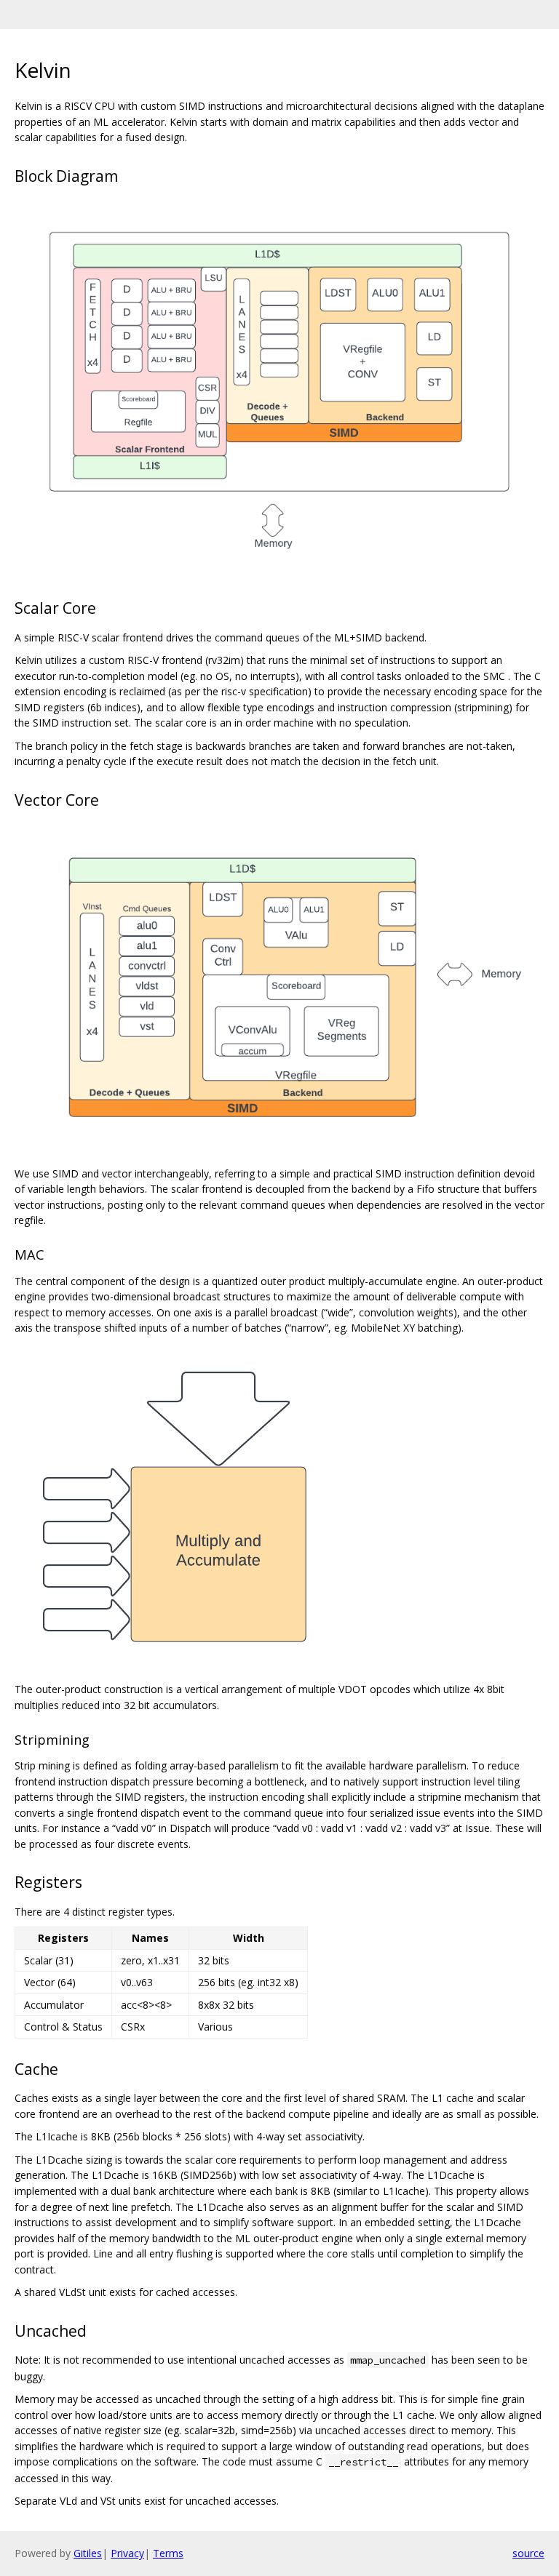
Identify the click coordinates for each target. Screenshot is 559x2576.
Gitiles (88, 2553)
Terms (168, 2553)
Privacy (127, 2553)
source (528, 2553)
